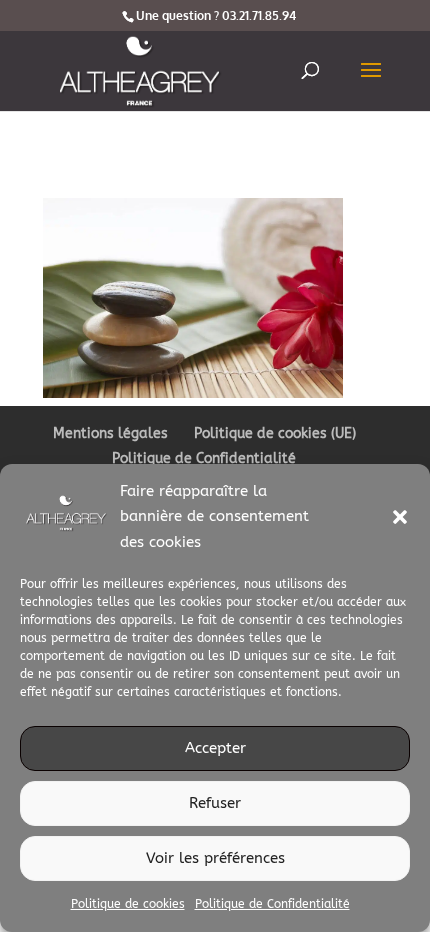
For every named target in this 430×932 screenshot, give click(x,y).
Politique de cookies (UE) (275, 433)
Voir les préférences (215, 858)
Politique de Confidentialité (272, 904)
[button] (400, 517)
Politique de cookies (128, 904)
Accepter (215, 748)
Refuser (215, 803)
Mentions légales (110, 433)
